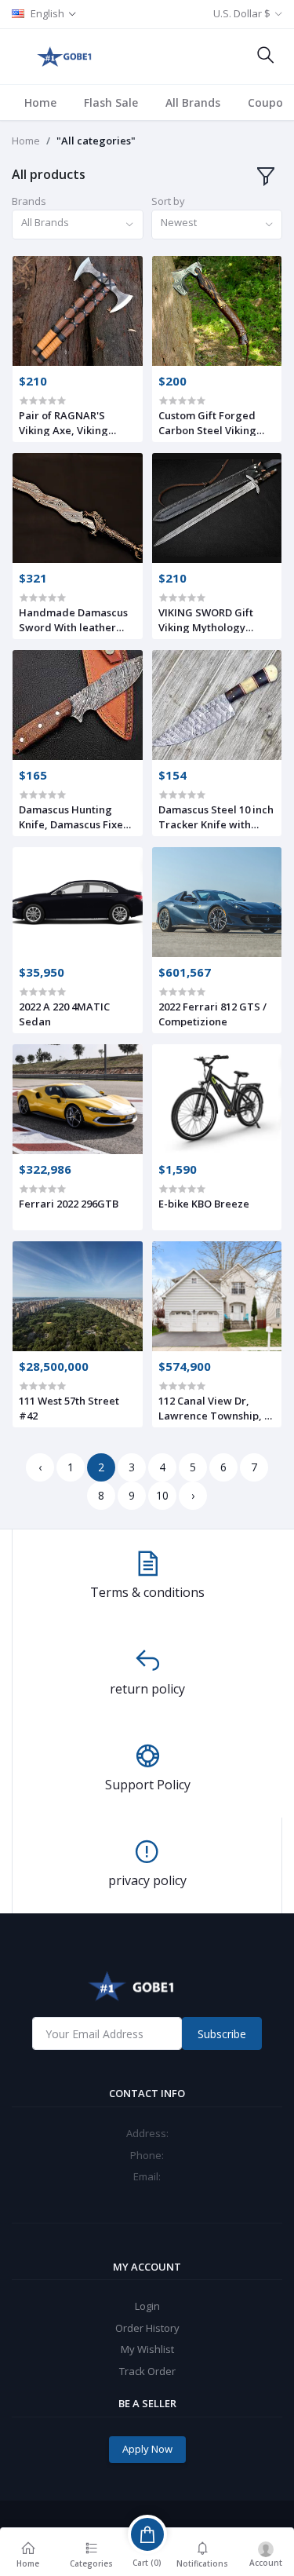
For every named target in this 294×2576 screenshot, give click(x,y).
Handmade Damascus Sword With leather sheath (73, 619)
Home (40, 102)
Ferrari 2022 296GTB (69, 1204)
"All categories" (96, 141)
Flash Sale (111, 102)
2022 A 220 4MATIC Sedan (64, 1014)
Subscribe (222, 2034)
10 (162, 1495)
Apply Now (147, 2449)
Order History (147, 2328)
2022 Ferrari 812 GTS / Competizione (212, 1014)
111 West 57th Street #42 (69, 1408)
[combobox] (78, 225)
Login (147, 2306)
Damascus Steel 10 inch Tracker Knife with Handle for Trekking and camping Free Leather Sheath (216, 817)
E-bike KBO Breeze (204, 1204)
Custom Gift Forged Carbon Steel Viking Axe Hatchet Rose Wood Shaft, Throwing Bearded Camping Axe (215, 422)
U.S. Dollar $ (242, 13)
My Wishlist (147, 2349)
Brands (29, 201)
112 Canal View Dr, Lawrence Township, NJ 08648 (217, 1408)
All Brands (193, 102)
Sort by (168, 201)
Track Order (147, 2371)
